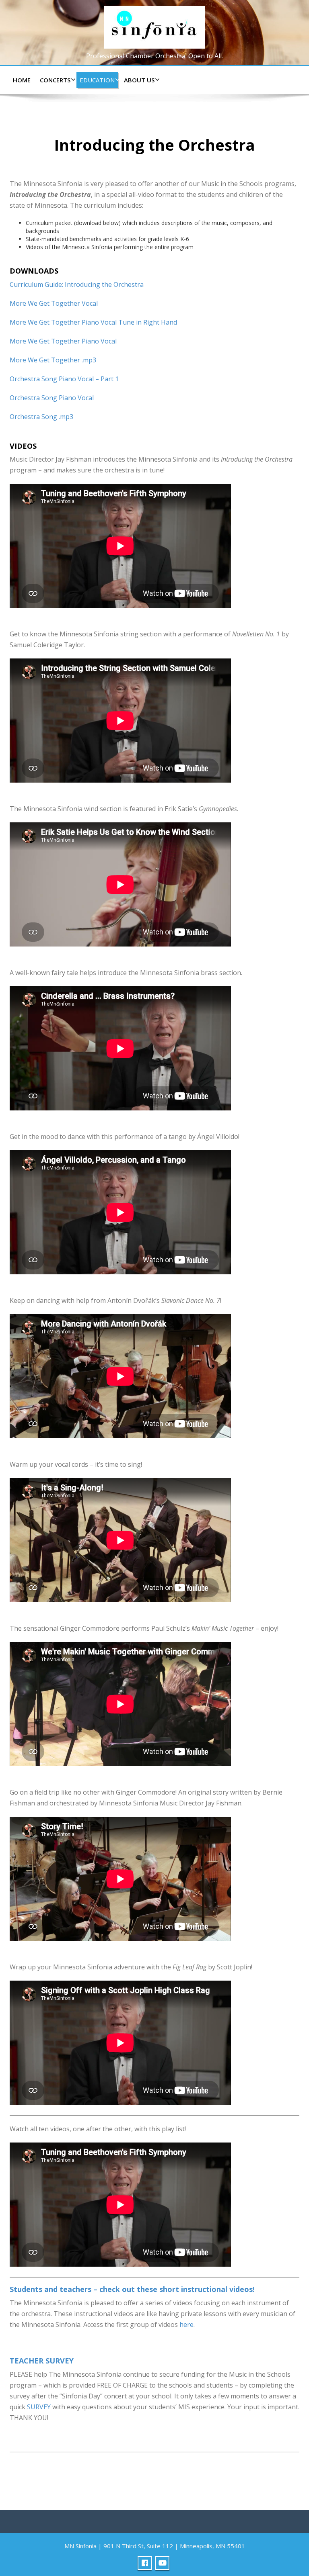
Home (22, 80)
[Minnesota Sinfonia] (154, 26)
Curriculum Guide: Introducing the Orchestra (77, 284)
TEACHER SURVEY (42, 2361)
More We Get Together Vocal (54, 303)
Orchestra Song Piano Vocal (52, 398)
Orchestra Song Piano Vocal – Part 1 (64, 379)
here (186, 2325)
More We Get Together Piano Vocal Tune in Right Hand (93, 322)
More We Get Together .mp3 (53, 360)
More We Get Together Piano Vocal (63, 341)
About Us (139, 80)
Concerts (55, 80)
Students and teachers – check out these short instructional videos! (132, 2289)
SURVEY (39, 2407)
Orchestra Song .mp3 (41, 417)
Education (97, 80)
